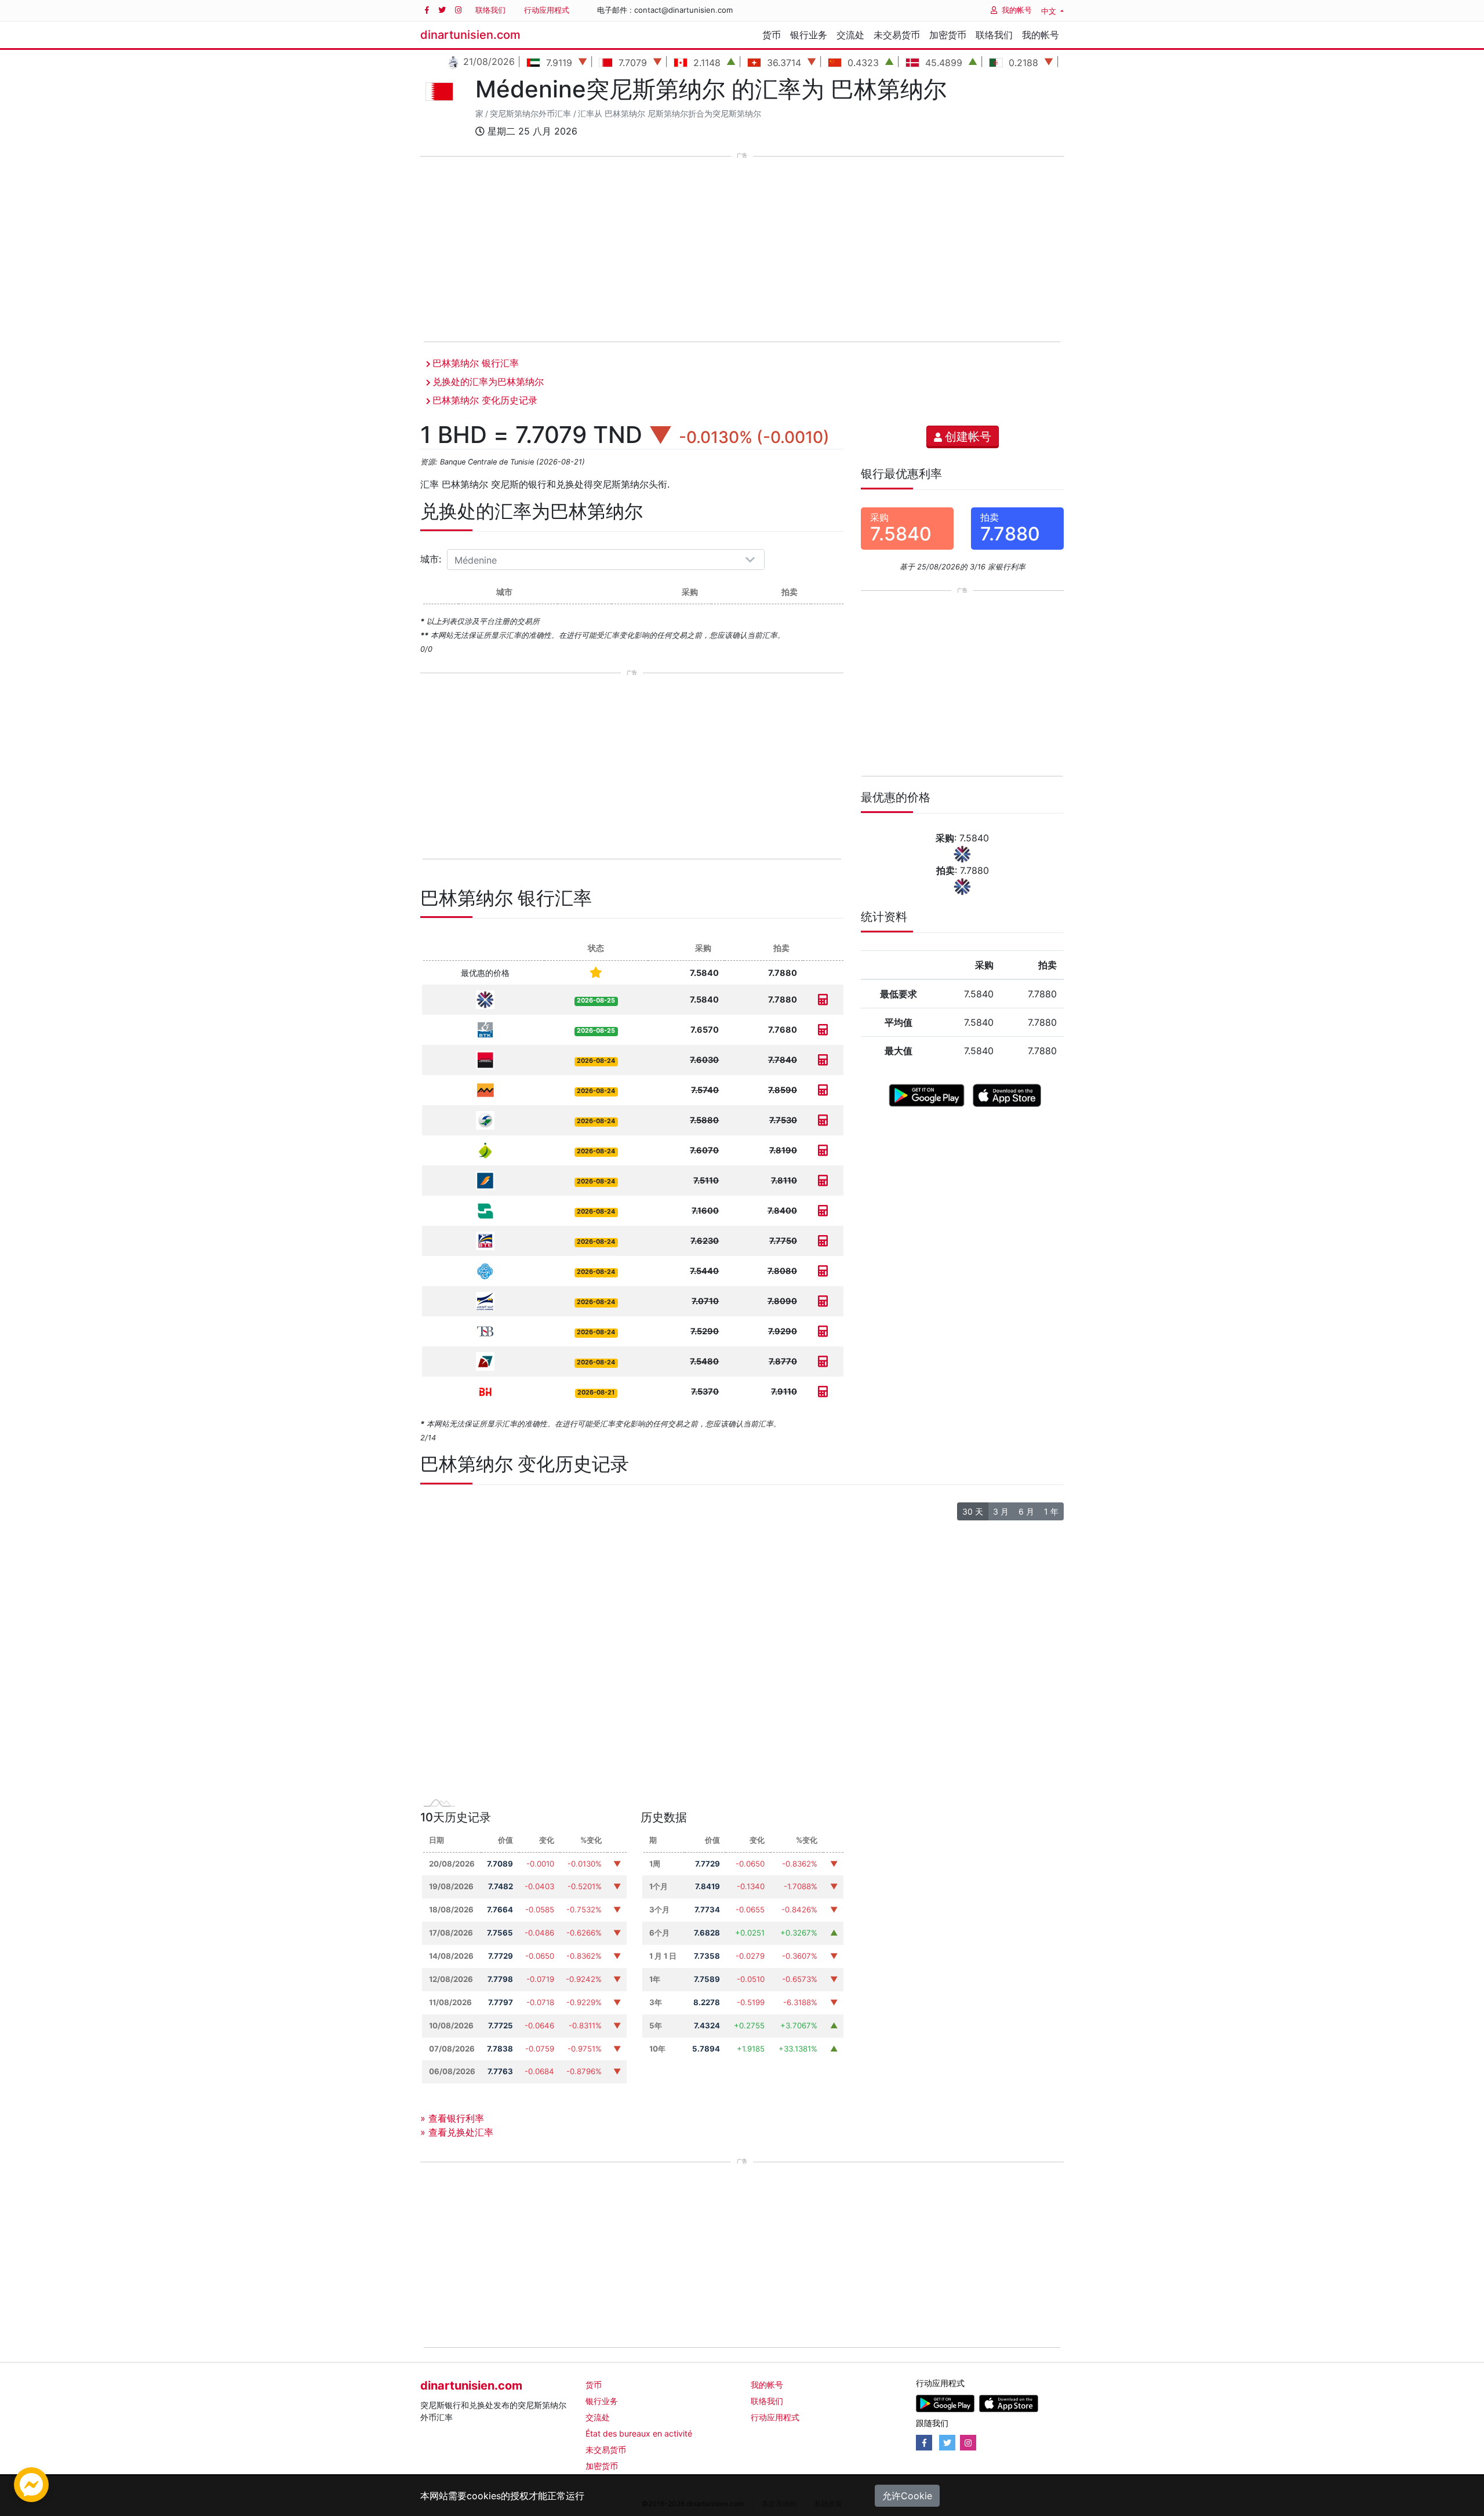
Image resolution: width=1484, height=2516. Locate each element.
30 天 (973, 1511)
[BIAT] (485, 1180)
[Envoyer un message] (31, 2484)
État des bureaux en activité (639, 2433)
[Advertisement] (742, 250)
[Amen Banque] (485, 1119)
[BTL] (485, 1361)
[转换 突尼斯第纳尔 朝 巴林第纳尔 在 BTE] (823, 1241)
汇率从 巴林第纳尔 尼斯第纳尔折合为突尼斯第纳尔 (670, 114)
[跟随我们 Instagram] (458, 10)
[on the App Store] (1007, 1094)
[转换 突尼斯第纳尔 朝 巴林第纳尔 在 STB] (823, 1271)
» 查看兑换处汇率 (457, 2132)
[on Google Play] (927, 1094)
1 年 (1051, 1511)
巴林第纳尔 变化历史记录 (485, 400)
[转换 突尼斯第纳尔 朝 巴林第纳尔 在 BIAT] (823, 1180)
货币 (772, 35)
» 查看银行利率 (452, 2118)
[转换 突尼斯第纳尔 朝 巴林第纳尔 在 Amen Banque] (823, 1120)
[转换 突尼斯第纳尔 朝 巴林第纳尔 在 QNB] (823, 999)
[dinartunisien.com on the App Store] (1008, 2403)
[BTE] (485, 1240)
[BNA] (485, 1210)
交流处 (850, 35)
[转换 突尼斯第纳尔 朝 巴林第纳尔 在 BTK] (823, 1030)
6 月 (1026, 1511)
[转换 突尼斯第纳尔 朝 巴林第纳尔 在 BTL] (823, 1361)
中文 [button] (1050, 11)
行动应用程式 (547, 10)
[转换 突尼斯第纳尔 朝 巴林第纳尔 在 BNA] (823, 1210)
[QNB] (485, 999)
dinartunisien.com (470, 35)
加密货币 (948, 35)
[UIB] (485, 1059)
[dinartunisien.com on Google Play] (945, 2403)
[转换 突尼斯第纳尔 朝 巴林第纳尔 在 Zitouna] (823, 1150)
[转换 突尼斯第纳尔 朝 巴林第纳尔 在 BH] (823, 1391)
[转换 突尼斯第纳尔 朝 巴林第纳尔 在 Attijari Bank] (823, 1090)
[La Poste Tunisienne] (485, 1300)
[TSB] (485, 1330)
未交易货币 (897, 35)
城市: (432, 559)
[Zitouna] (485, 1150)
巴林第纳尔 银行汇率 (476, 363)
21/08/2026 (488, 61)
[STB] (485, 1270)
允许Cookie (907, 2496)
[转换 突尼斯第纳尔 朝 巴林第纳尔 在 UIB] (823, 1060)
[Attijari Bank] (485, 1089)
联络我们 (490, 10)
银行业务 (809, 35)
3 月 (1001, 1511)
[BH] (485, 1391)
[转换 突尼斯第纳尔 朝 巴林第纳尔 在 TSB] (823, 1331)
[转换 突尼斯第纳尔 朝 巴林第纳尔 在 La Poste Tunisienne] (823, 1301)
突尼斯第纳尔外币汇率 (530, 114)
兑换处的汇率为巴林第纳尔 (488, 382)
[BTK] (485, 1029)
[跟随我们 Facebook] (427, 10)
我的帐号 (1017, 10)
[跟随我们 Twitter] (442, 10)
